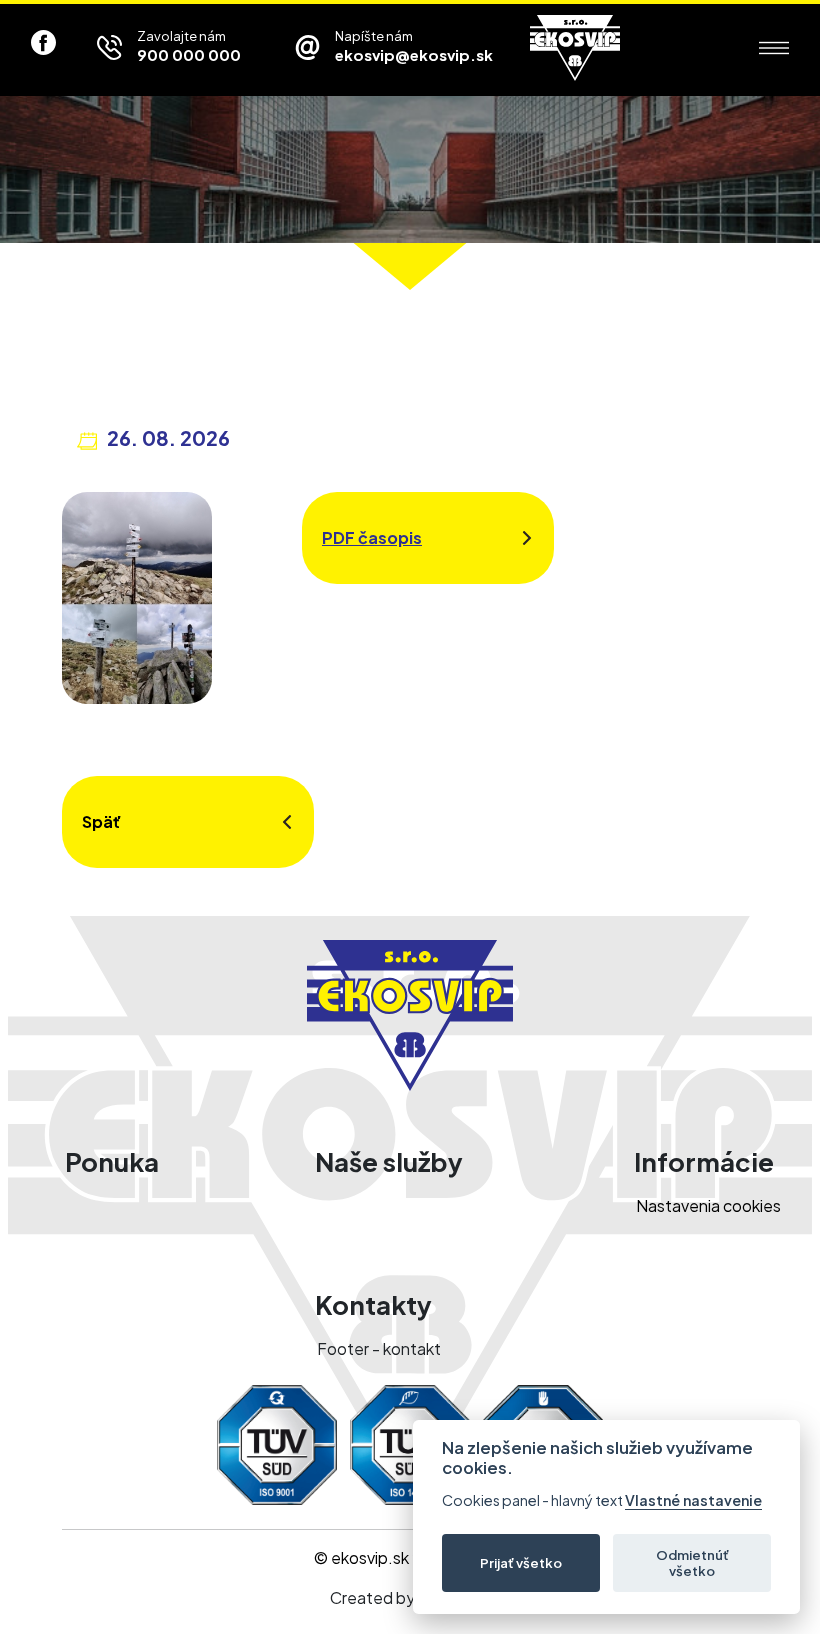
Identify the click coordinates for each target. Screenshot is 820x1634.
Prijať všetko (521, 1562)
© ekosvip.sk (361, 1557)
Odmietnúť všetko (692, 1562)
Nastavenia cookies (708, 1205)
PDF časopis (372, 537)
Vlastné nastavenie (693, 1500)
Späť (101, 821)
